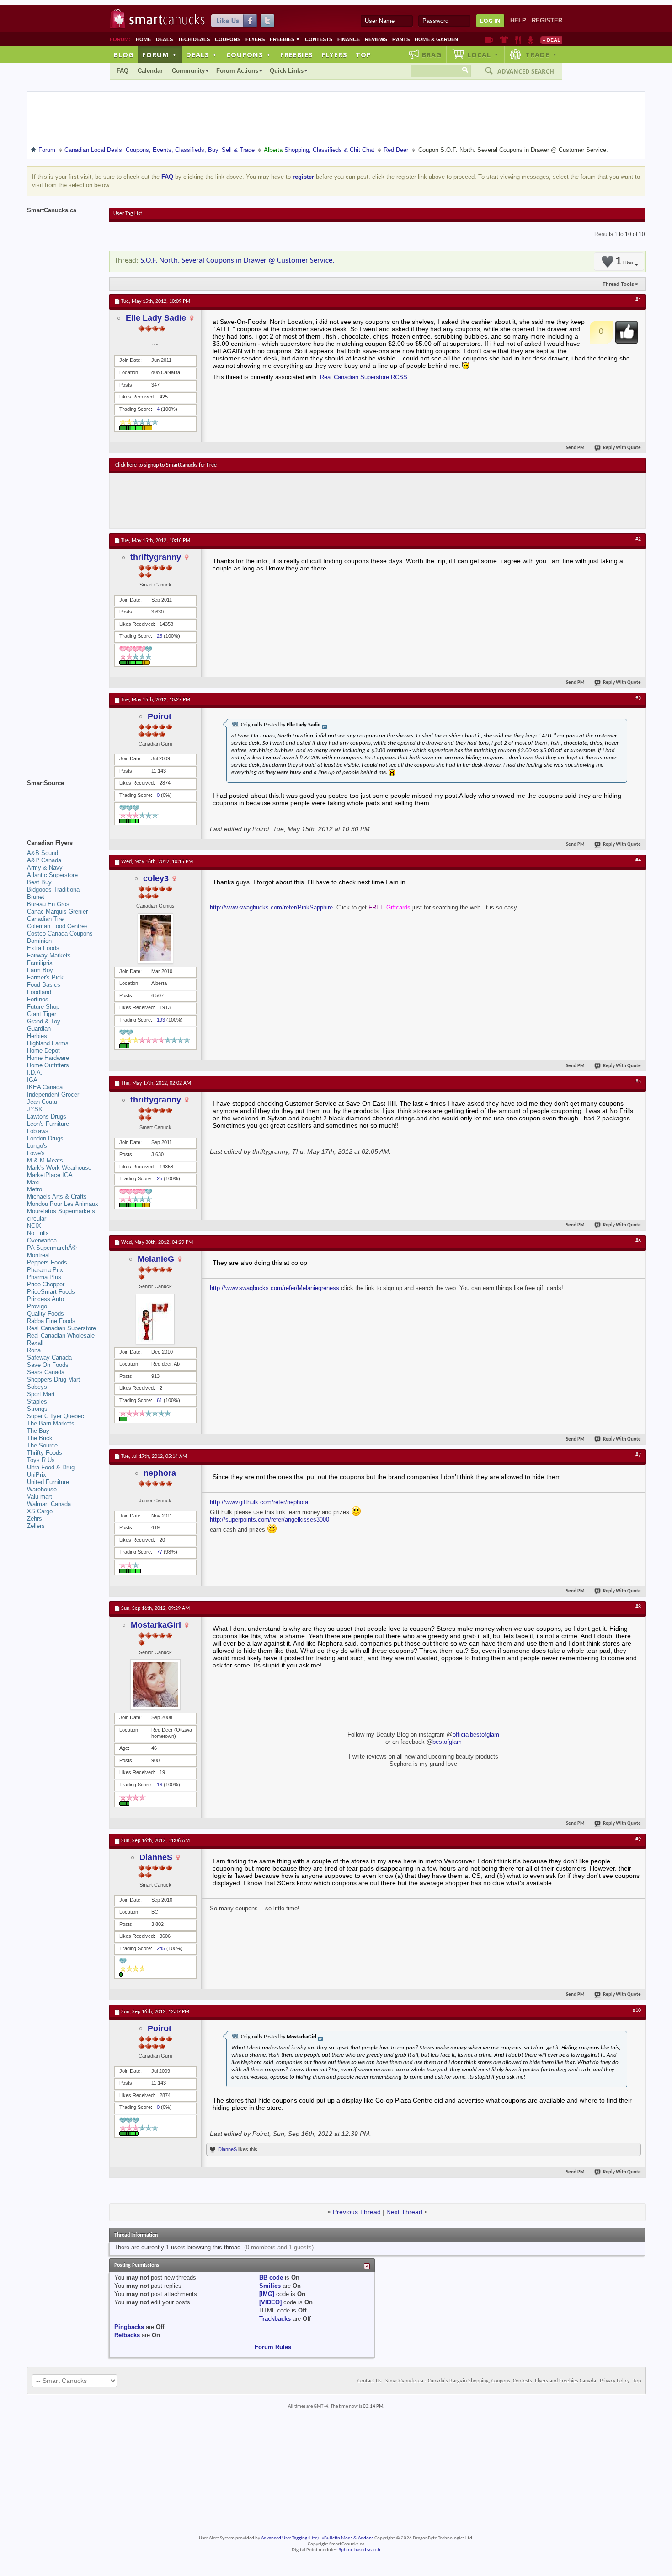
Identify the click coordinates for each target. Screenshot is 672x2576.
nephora (160, 1473)
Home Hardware (48, 1058)
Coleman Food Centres (57, 926)
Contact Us (370, 2381)
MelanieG (156, 1259)
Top (363, 54)
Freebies (285, 39)
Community (188, 71)
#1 (638, 300)
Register (547, 20)
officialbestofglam (476, 1734)
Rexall (35, 1343)
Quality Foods (45, 1314)
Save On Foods (48, 1365)
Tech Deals (194, 39)
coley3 (156, 878)
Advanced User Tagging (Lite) (290, 2538)
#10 (637, 2011)
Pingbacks (129, 2327)
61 (160, 1400)
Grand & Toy (44, 1021)
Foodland (39, 992)
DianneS (156, 1857)
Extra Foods (43, 948)
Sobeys (37, 1387)
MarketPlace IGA (50, 1175)
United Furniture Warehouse (48, 1486)
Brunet (36, 897)
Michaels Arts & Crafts (57, 1197)
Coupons (228, 39)
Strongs (37, 1409)
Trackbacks (275, 2319)
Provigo (37, 1306)
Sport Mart (41, 1394)
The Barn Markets (51, 1423)
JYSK (35, 1109)
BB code (271, 2278)
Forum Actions (237, 71)
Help (518, 20)
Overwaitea (42, 1240)
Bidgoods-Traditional (54, 890)
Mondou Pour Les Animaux (63, 1204)
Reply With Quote (622, 448)
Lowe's (36, 1153)
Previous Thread (357, 2212)
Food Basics (44, 985)
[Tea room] (489, 40)
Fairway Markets (49, 955)
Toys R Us (41, 1460)
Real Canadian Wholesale (61, 1336)
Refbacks (127, 2335)
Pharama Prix (45, 1270)
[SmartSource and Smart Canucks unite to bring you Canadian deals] (64, 803)
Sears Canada (46, 1372)
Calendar (150, 71)
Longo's (37, 1146)
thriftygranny (156, 557)
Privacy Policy (615, 2381)
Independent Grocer (53, 1094)
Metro (35, 1189)
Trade (541, 54)
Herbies (37, 1036)
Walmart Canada (49, 1504)
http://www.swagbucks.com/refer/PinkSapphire (271, 907)
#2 (638, 539)
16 (160, 1785)
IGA (32, 1080)
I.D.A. (35, 1073)
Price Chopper (46, 1284)
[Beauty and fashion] (504, 40)
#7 (638, 1455)
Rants (401, 39)
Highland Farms (48, 1043)
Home (143, 39)
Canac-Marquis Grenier (57, 912)
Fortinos (38, 999)
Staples (37, 1401)
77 (160, 1552)
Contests (319, 39)
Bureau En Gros (48, 904)
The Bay (38, 1431)
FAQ (123, 71)
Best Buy (39, 882)
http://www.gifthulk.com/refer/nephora (259, 1502)
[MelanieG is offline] (155, 1319)
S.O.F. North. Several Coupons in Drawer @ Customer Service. (237, 261)
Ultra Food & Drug (51, 1467)
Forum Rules (273, 2347)
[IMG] (267, 2294)
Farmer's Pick (45, 977)
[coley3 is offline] (155, 938)
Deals (164, 39)
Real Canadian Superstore (61, 1328)
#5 (638, 1082)
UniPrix (37, 1475)
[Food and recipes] (518, 40)
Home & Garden (436, 39)
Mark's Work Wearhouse (59, 1168)
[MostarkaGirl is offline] (155, 1684)
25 (160, 636)
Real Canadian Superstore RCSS (364, 377)
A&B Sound (43, 853)
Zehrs (35, 1519)
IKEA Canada (45, 1087)
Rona (34, 1350)
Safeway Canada (49, 1358)
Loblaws (38, 1131)
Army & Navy (45, 868)
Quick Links (287, 71)
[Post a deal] (551, 40)
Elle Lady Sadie (156, 318)
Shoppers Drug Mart (53, 1379)
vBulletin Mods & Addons (348, 2538)
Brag (432, 54)
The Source (42, 1445)
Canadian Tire (45, 919)
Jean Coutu (42, 1102)
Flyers (255, 39)
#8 (638, 1607)
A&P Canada (44, 860)
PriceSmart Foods (51, 1292)
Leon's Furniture (48, 1124)
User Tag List (128, 214)
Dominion (39, 941)
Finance (349, 39)
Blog (124, 54)
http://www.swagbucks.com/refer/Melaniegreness (275, 1288)
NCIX (34, 1226)
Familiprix (40, 963)
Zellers (36, 1526)
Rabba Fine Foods (51, 1321)
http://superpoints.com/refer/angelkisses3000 (269, 1519)
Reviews (376, 39)
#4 (638, 860)
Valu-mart (40, 1497)
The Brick (40, 1438)
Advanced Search (526, 71)
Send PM (575, 448)
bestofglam (447, 1742)
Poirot (160, 716)
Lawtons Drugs (47, 1116)
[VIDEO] (270, 2302)
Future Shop (43, 1007)
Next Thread (404, 2212)
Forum (160, 54)
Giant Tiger (42, 1014)
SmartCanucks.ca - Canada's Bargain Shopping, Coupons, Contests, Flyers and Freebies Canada (491, 2381)
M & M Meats (45, 1160)
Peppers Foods (47, 1262)
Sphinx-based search (360, 2550)
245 (161, 1948)
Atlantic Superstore (52, 875)
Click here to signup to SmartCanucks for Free (166, 465)
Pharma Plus (44, 1277)
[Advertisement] (283, 501)
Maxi (33, 1182)
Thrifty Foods (45, 1453)
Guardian (39, 1029)
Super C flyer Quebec (56, 1416)
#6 (638, 1241)
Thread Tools (618, 284)
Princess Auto (45, 1299)
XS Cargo (40, 1511)
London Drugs (45, 1138)
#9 (638, 1839)
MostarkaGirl (156, 1625)
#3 (638, 699)
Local (483, 54)
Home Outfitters (48, 1065)
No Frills (38, 1233)
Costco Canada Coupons (60, 933)
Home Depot (43, 1051)
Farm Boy (40, 970)
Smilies (270, 2286)
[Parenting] (531, 40)
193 (161, 1020)
